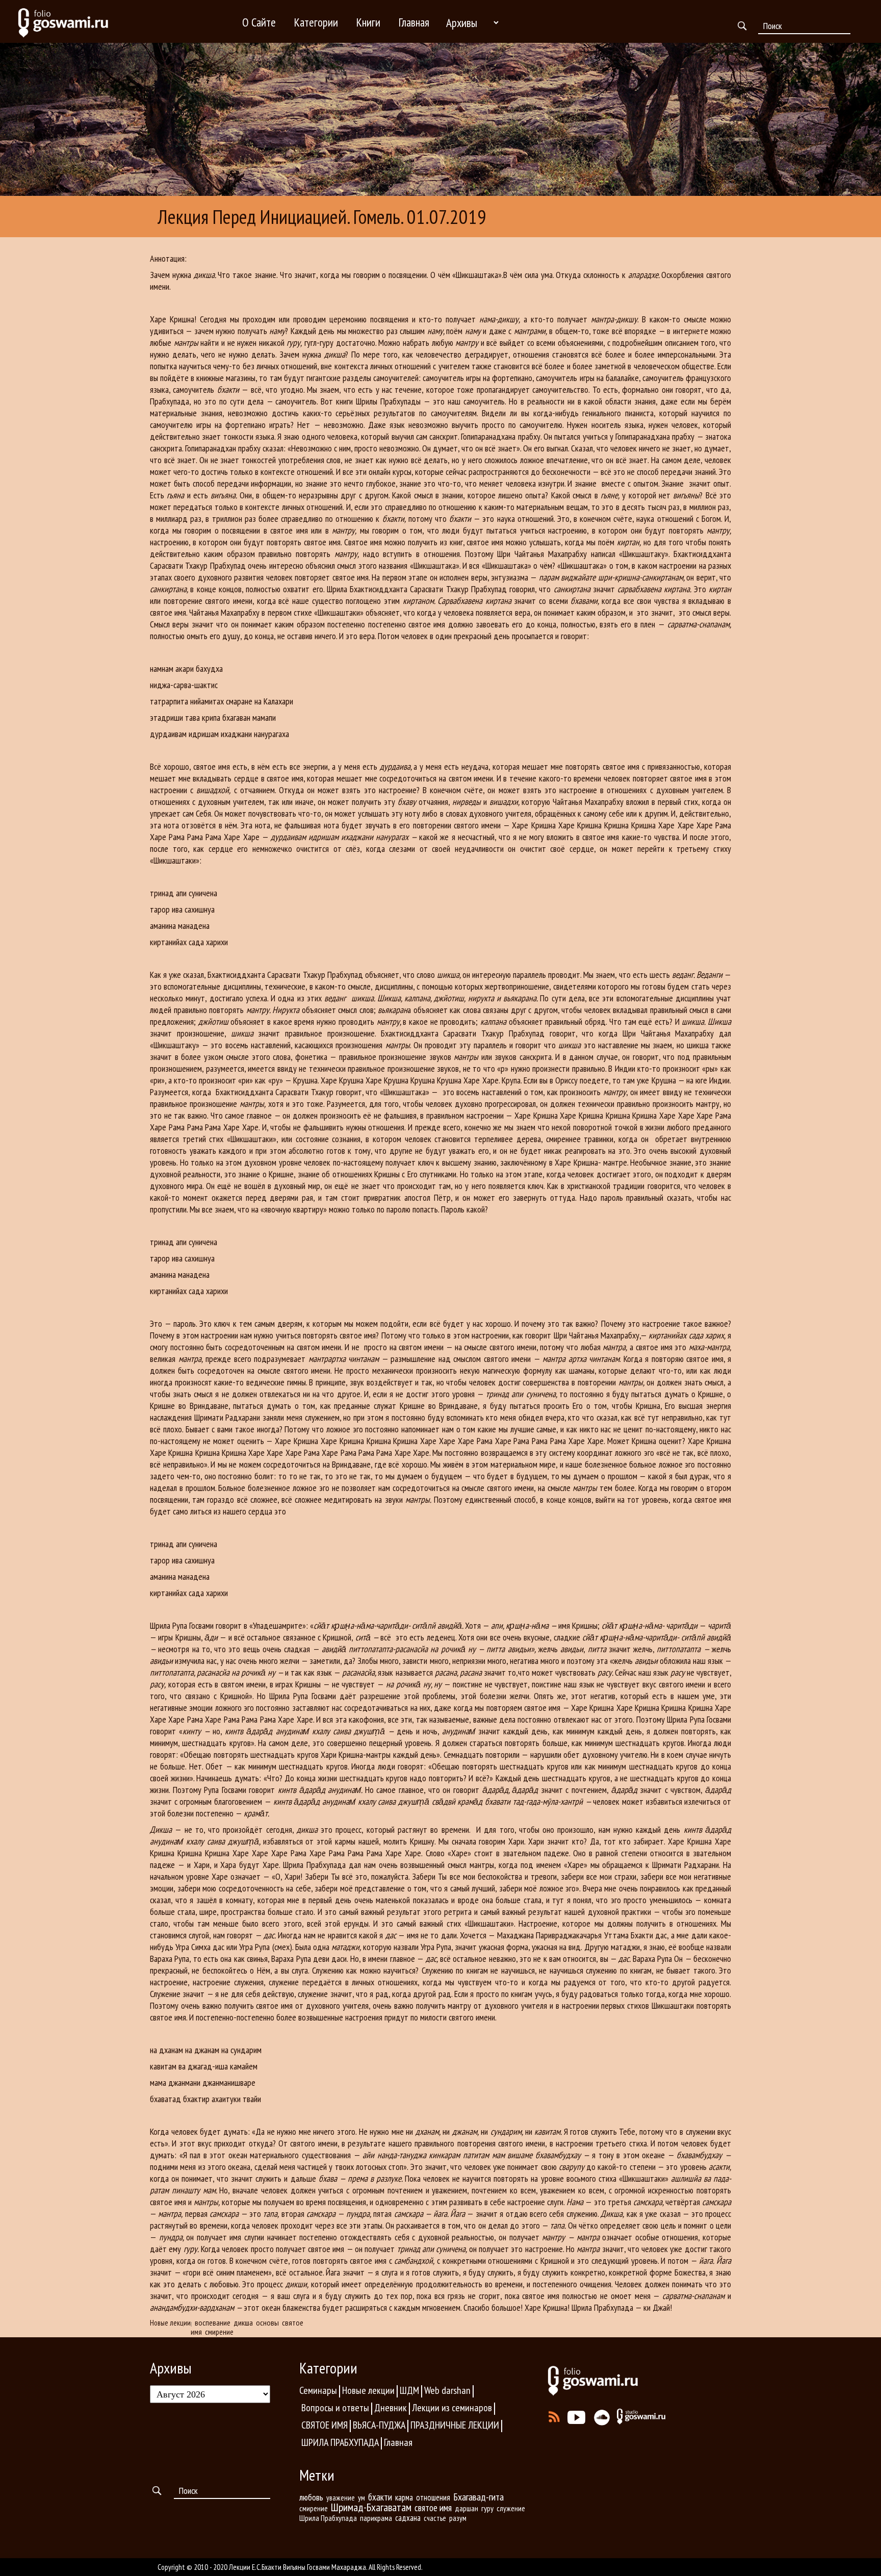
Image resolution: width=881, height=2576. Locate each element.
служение (511, 2508)
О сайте (259, 22)
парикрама (376, 2518)
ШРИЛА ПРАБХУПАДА (340, 2442)
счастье (435, 2518)
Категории (316, 22)
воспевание (213, 2322)
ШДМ (409, 2390)
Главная (414, 22)
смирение (219, 2332)
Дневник (391, 2408)
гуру (487, 2508)
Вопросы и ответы (335, 2408)
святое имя (433, 2508)
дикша (243, 2322)
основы (267, 2322)
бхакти (380, 2497)
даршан (467, 2508)
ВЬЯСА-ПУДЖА (379, 2425)
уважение (341, 2498)
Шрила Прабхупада (328, 2518)
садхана (408, 2518)
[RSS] (554, 2414)
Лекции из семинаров (452, 2408)
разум (458, 2518)
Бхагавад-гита (478, 2497)
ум (361, 2497)
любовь (311, 2497)
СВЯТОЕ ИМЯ (325, 2425)
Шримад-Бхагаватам (371, 2507)
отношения (433, 2497)
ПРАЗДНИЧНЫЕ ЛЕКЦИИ (455, 2425)
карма (404, 2497)
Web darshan (447, 2390)
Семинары (318, 2390)
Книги (368, 22)
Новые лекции (170, 2323)
